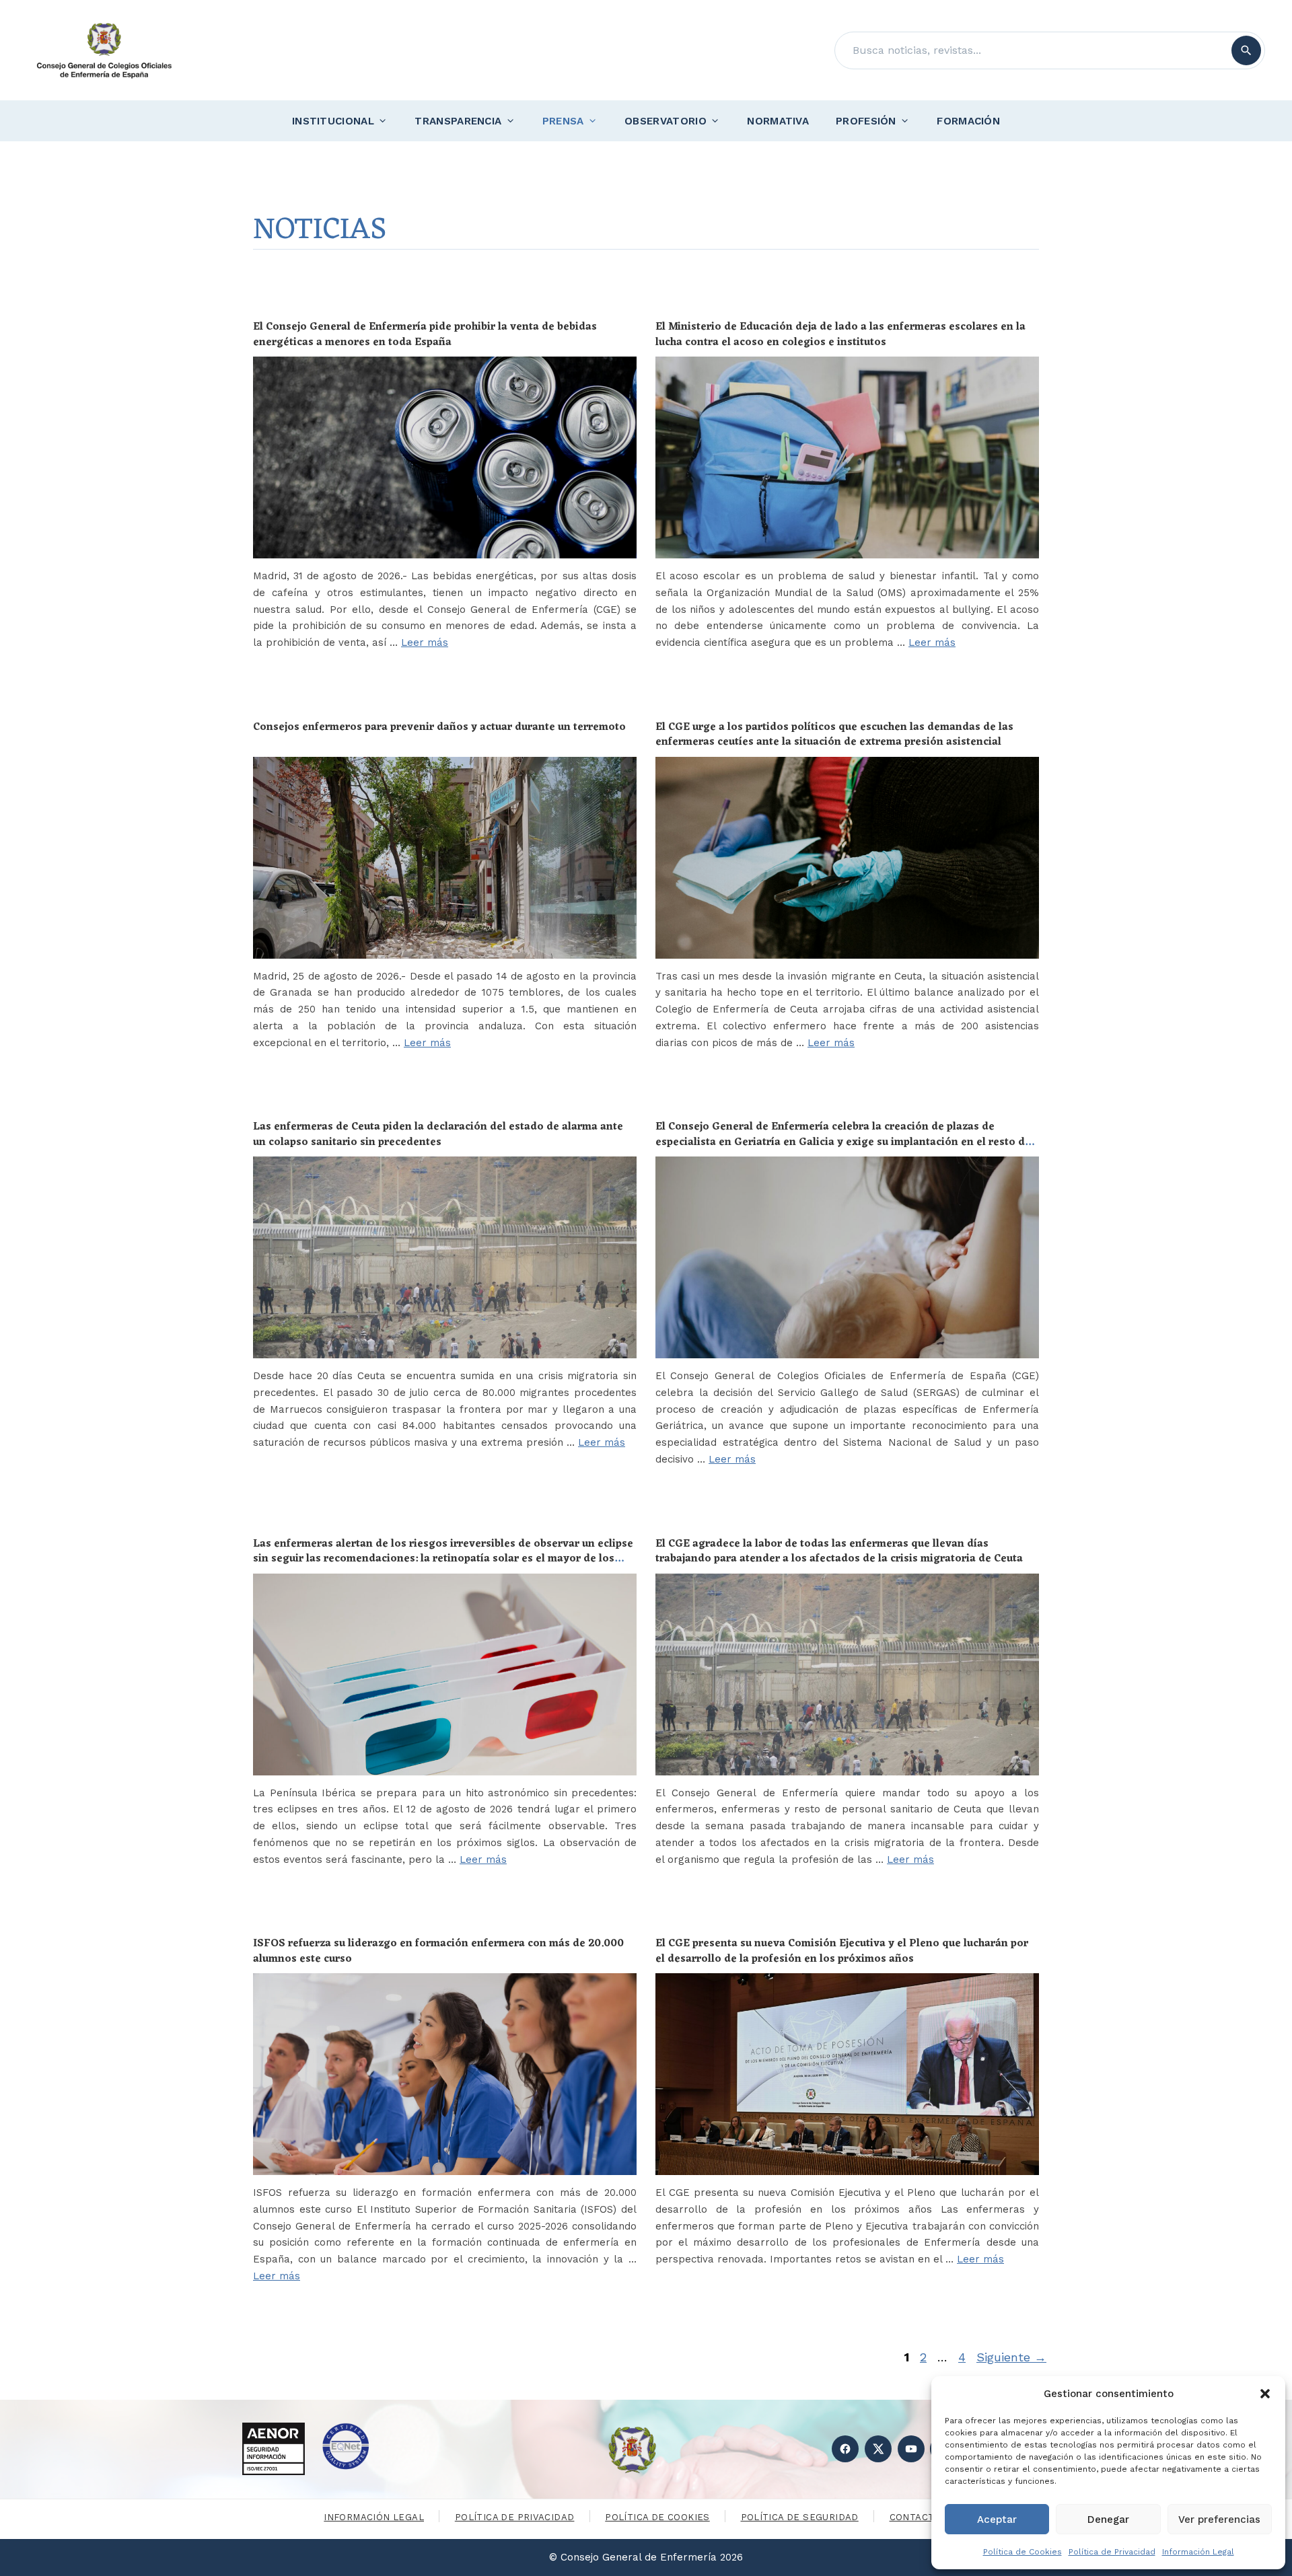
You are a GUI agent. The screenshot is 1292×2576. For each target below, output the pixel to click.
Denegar (1108, 2519)
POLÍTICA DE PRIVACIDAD (515, 2517)
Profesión (866, 121)
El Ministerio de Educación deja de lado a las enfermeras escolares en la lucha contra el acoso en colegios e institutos (840, 334)
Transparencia (458, 121)
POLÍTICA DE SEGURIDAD (800, 2517)
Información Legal (1198, 2552)
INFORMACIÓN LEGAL (374, 2517)
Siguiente (1011, 2357)
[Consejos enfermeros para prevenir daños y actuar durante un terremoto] (445, 858)
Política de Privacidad (1112, 2552)
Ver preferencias (1219, 2519)
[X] (878, 2449)
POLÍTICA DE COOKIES (657, 2517)
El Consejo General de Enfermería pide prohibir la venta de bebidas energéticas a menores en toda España (425, 334)
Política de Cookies (1022, 2552)
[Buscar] (1246, 50)
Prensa (563, 121)
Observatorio (666, 121)
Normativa (778, 121)
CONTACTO (916, 2517)
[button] (1265, 2394)
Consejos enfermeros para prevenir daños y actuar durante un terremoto (439, 727)
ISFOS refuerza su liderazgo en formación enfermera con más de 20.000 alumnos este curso (438, 1951)
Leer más (425, 642)
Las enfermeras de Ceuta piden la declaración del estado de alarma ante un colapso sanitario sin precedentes (438, 1134)
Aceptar (997, 2519)
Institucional (333, 121)
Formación (968, 121)
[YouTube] (911, 2449)
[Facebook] (845, 2449)
